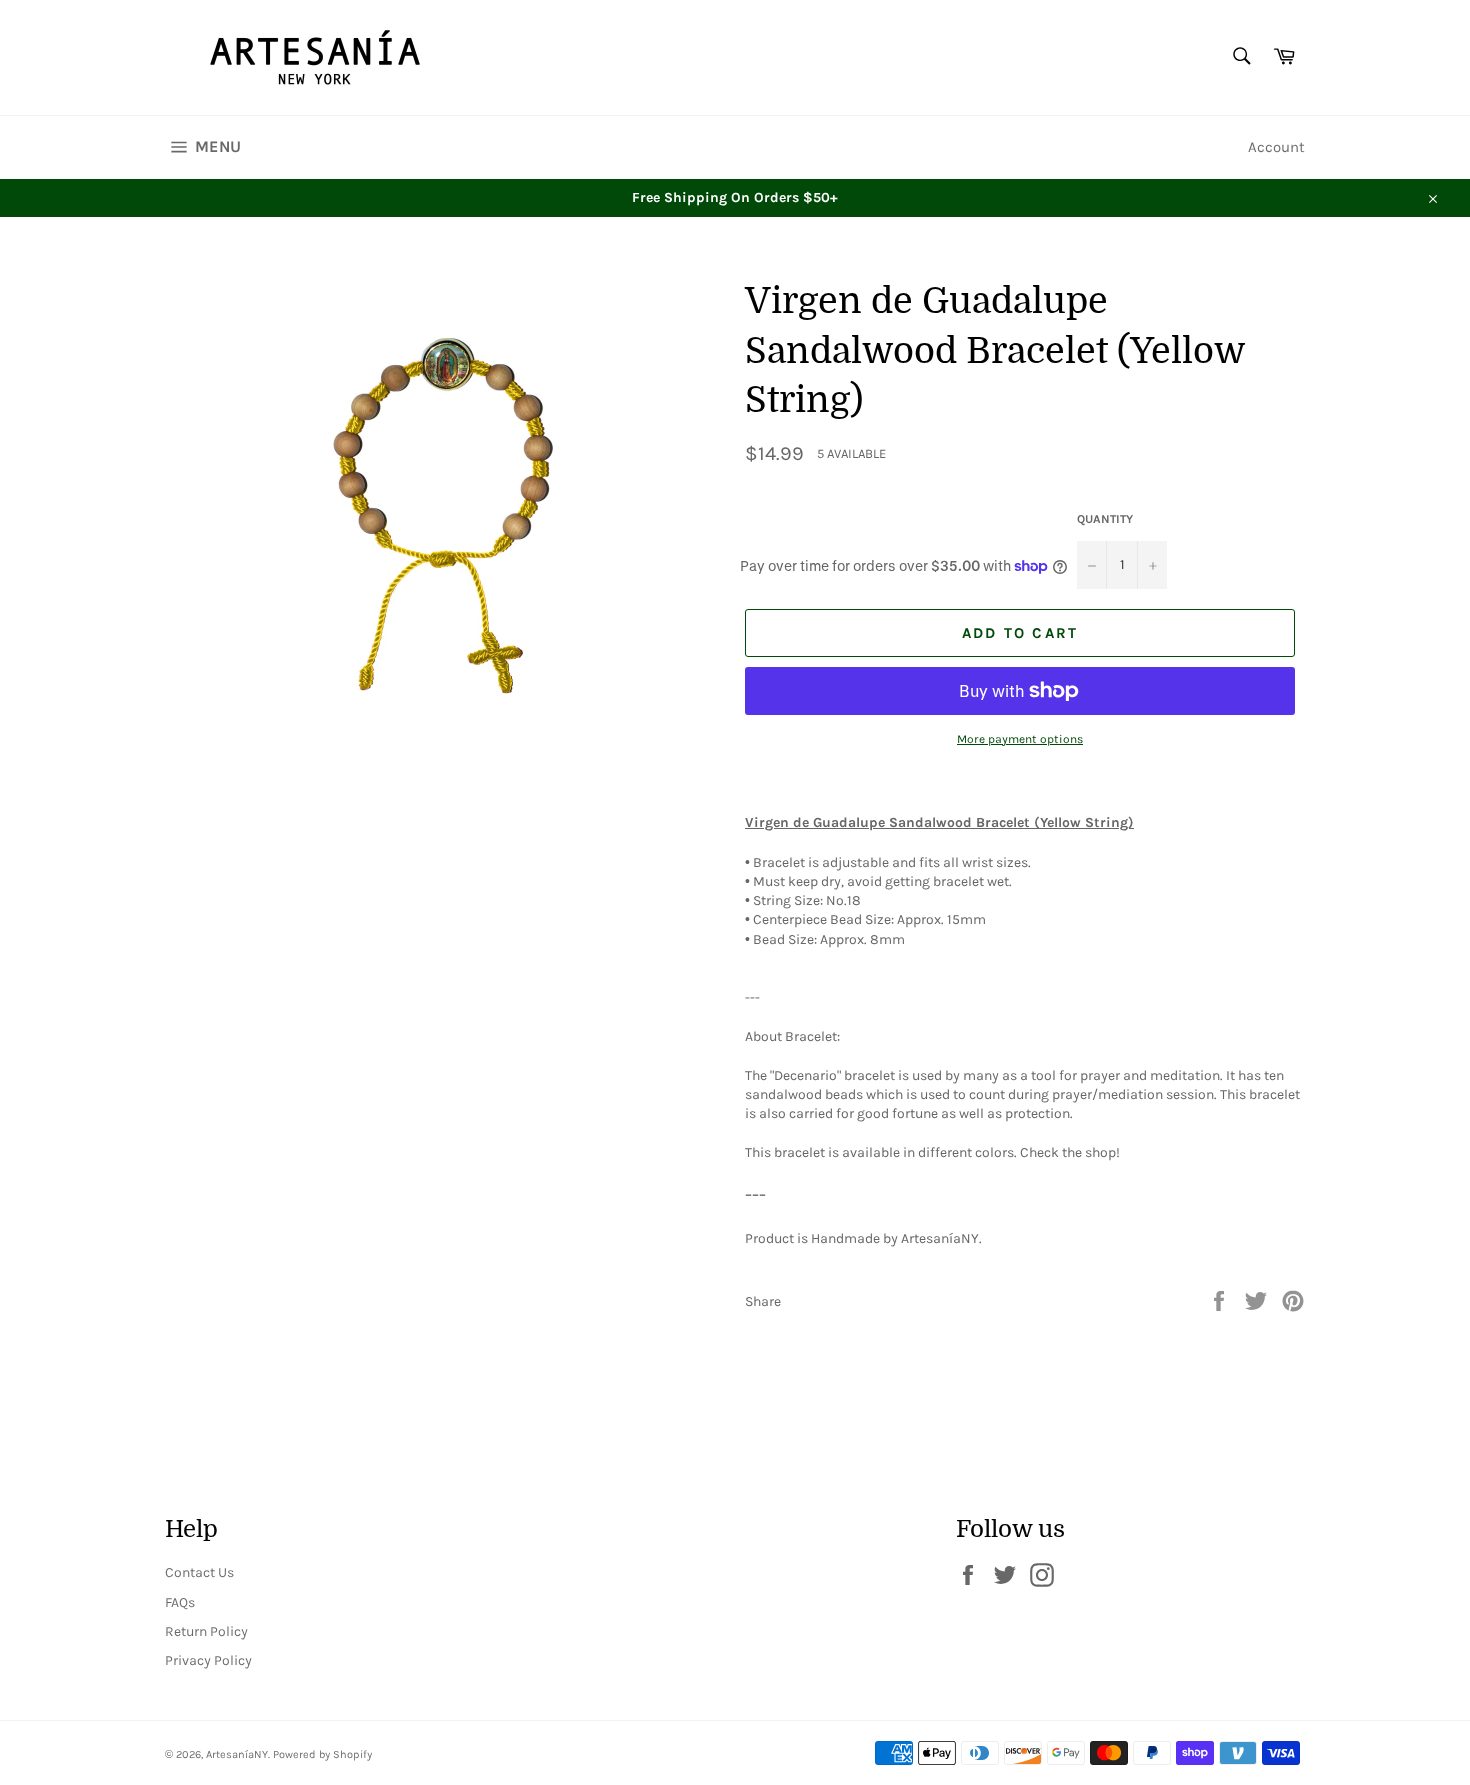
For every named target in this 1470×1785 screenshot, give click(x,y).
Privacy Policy (208, 1660)
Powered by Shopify (322, 1754)
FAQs (180, 1602)
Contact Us (199, 1572)
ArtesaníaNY (237, 1754)
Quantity (1105, 519)
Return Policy (206, 1631)
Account (1276, 147)
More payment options (1020, 739)
